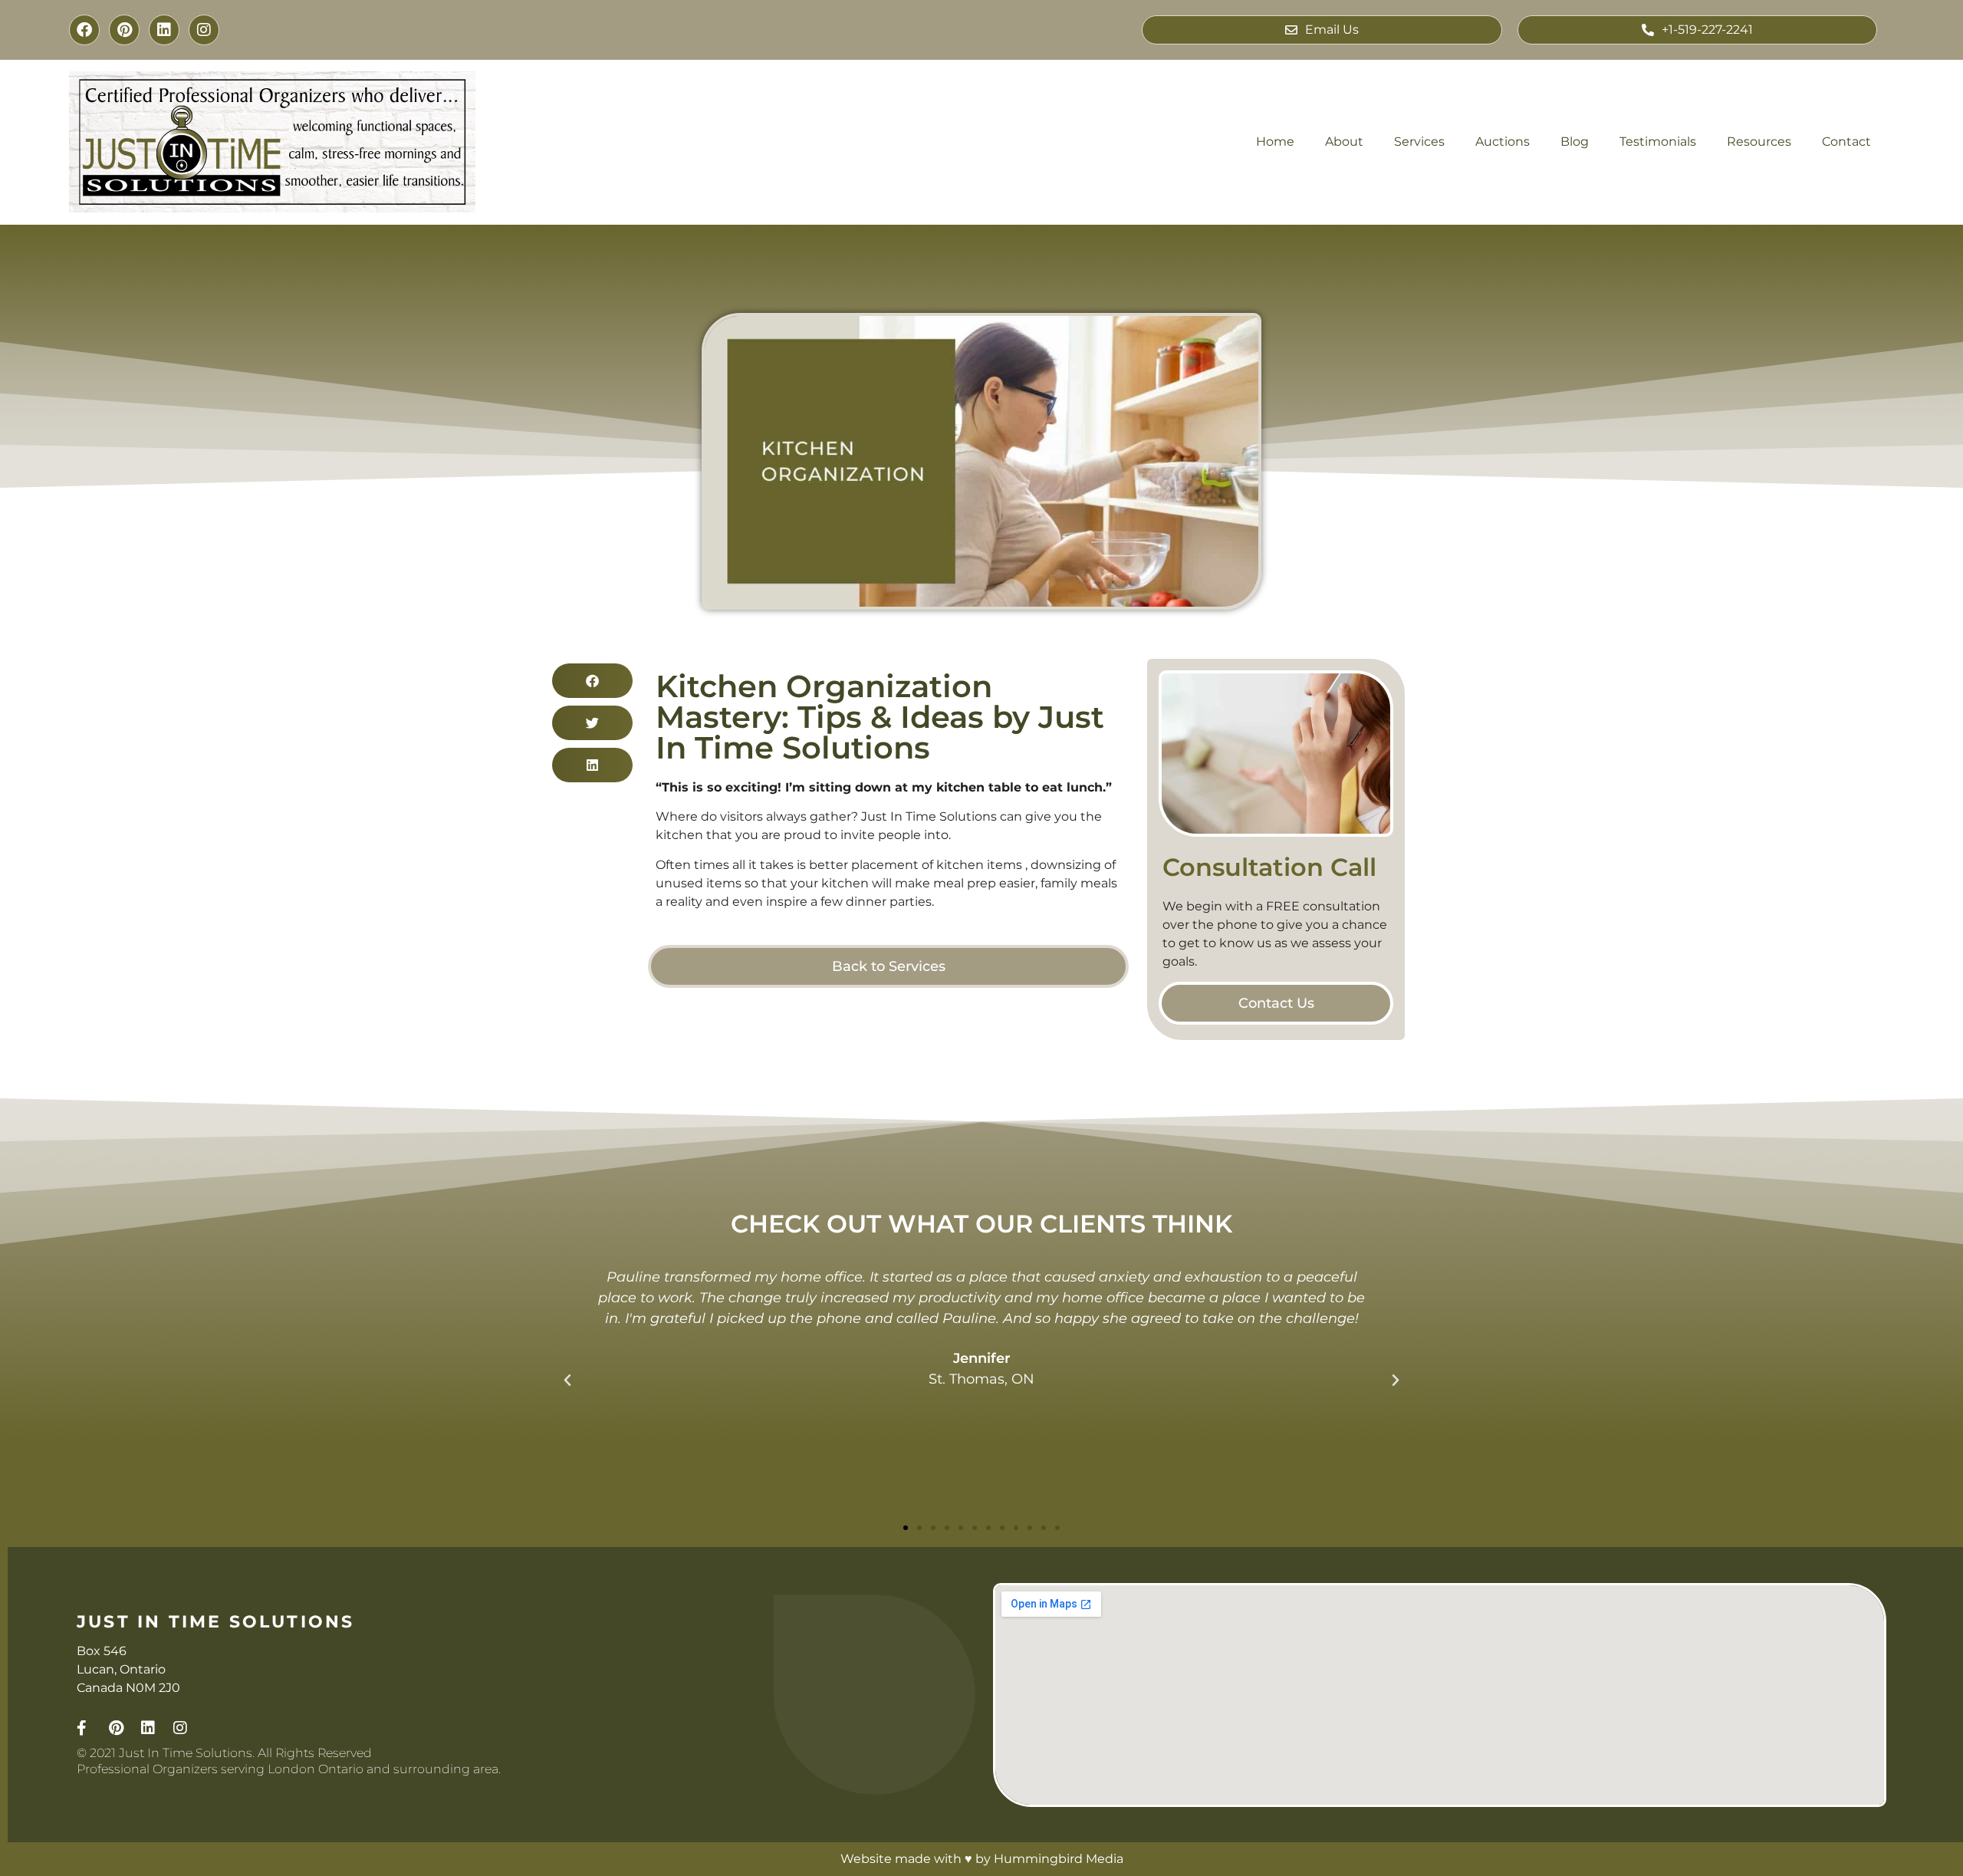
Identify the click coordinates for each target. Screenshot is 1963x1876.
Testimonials (1658, 142)
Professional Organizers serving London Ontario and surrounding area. (289, 1769)
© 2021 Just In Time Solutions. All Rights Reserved (224, 1753)
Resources (1759, 142)
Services (1419, 142)
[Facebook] (84, 30)
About (1344, 142)
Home (1275, 142)
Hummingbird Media (1059, 1859)
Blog (1575, 142)
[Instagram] (204, 30)
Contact (1846, 142)
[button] (592, 681)
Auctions (1503, 142)
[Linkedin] (164, 30)
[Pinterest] (124, 30)
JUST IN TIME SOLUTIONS (215, 1622)
